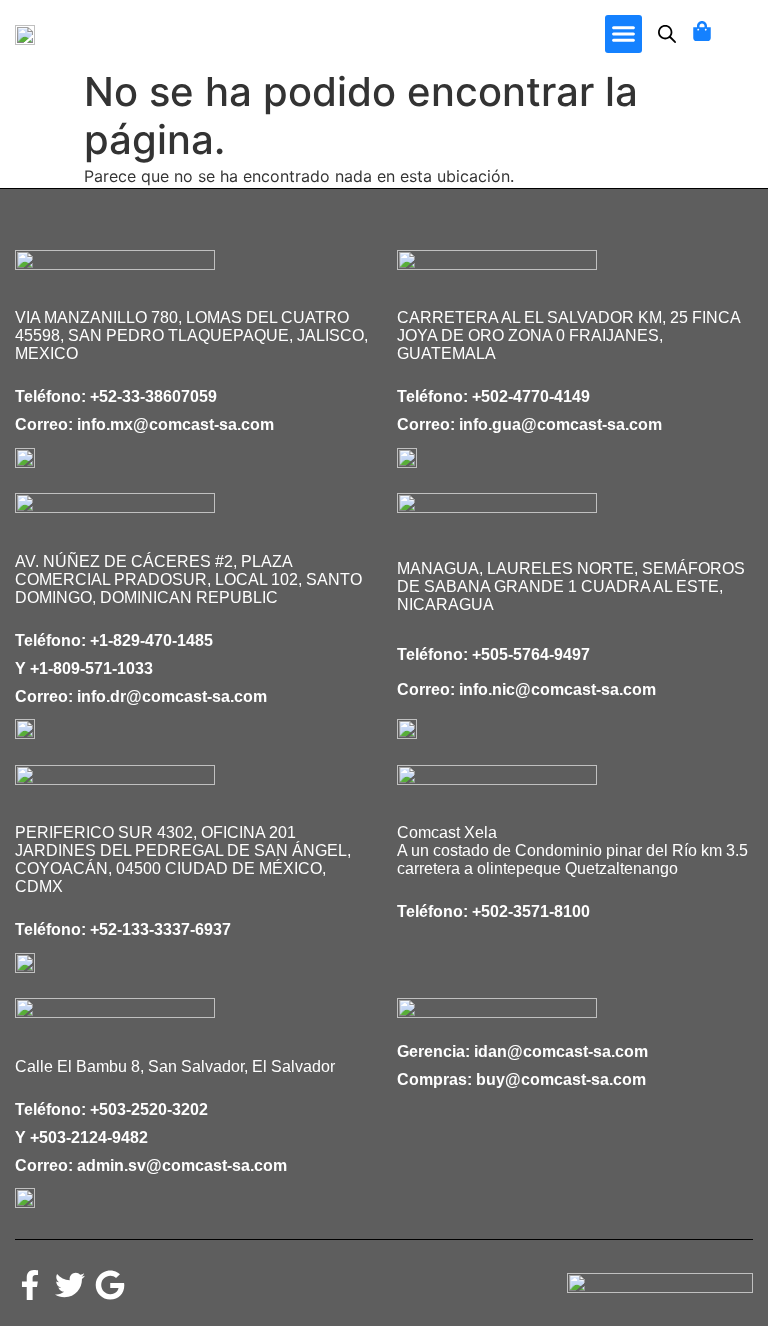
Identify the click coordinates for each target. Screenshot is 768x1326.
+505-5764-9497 (531, 654)
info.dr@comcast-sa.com (172, 696)
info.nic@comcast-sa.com (557, 689)
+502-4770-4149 (531, 396)
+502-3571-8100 (531, 911)
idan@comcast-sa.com (561, 1051)
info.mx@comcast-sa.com (175, 424)
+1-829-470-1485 (151, 640)
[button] (624, 34)
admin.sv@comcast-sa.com (182, 1165)
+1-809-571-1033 (91, 668)
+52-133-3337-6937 (160, 929)
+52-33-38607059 (153, 396)
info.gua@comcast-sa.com (560, 424)
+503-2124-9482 (89, 1137)
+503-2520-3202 (149, 1109)
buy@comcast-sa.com (561, 1079)
